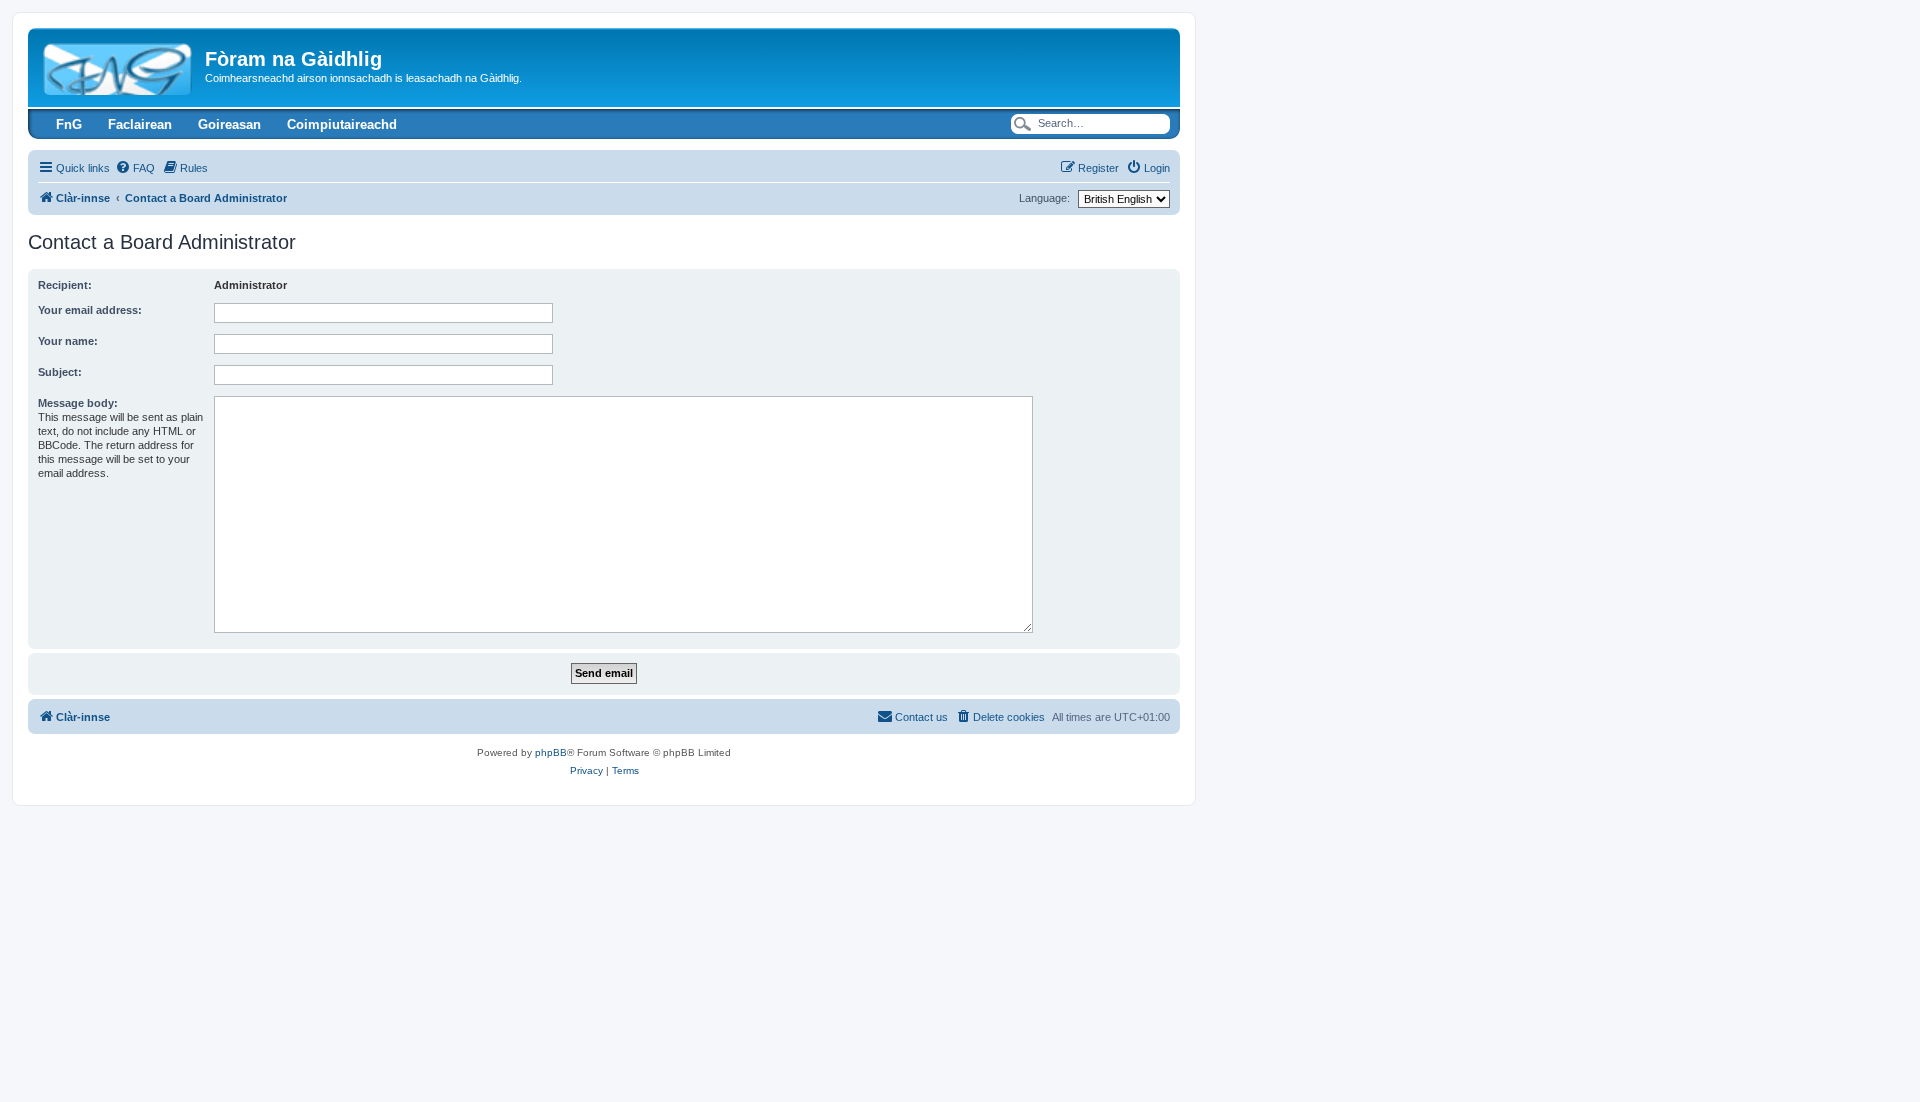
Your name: (68, 341)
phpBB (551, 752)
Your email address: (90, 310)
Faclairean (140, 124)
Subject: (60, 372)
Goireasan (229, 124)
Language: (1044, 198)
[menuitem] (135, 168)
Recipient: (65, 285)
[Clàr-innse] (119, 65)
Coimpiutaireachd (342, 124)
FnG (69, 124)
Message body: (78, 403)
